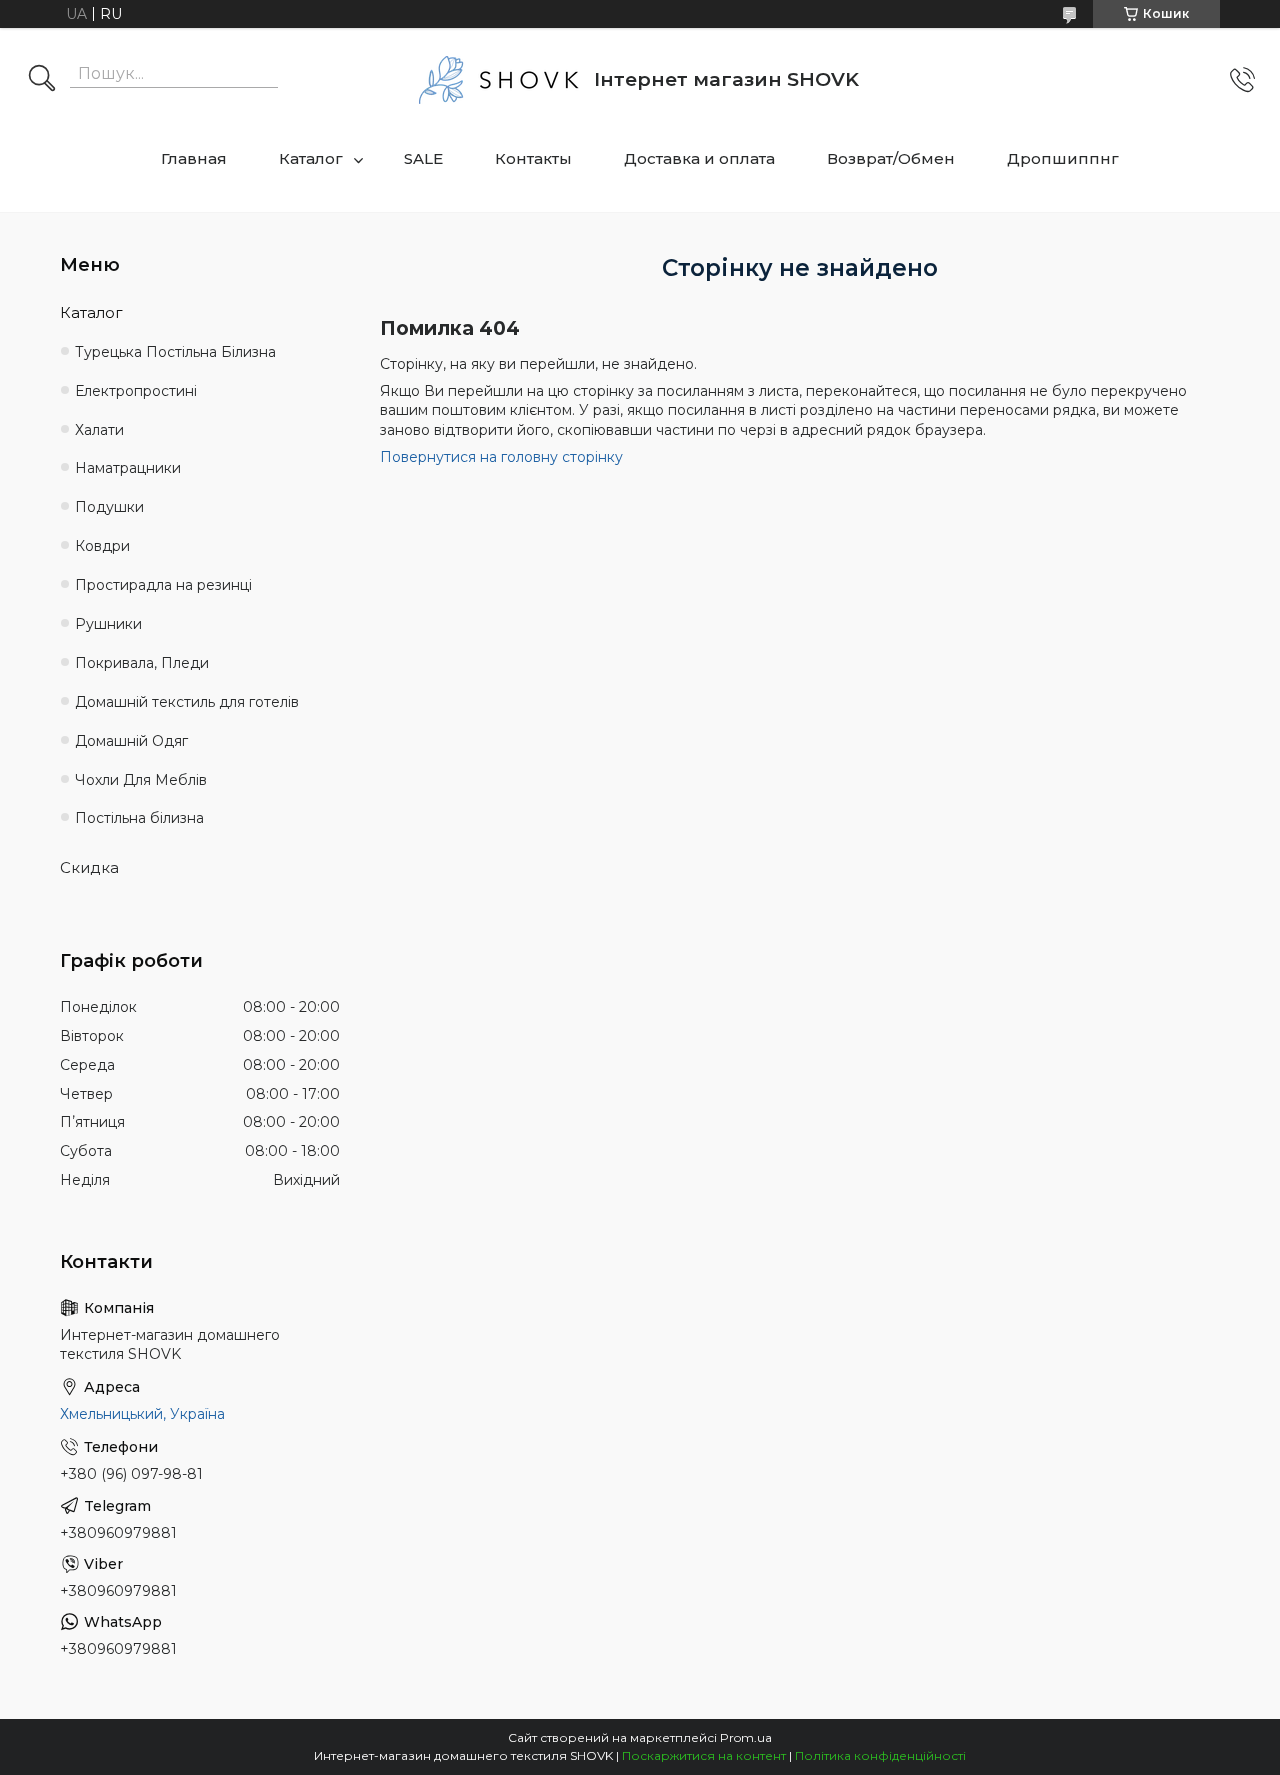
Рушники (108, 624)
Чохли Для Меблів (141, 780)
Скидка (89, 867)
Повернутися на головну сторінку (501, 457)
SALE (423, 158)
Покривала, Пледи (142, 663)
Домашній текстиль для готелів (187, 702)
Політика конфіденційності (880, 1755)
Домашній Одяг (131, 741)
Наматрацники (128, 468)
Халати (99, 430)
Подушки (109, 507)
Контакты (533, 158)
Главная (194, 158)
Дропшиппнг (1063, 158)
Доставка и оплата (699, 158)
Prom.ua (746, 1737)
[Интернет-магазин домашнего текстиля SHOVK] (499, 80)
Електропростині (136, 391)
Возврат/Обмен (891, 158)
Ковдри (102, 546)
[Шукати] (42, 80)
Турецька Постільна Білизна (175, 352)
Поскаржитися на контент (704, 1755)
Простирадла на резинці (163, 585)
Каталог (311, 158)
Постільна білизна (139, 818)
